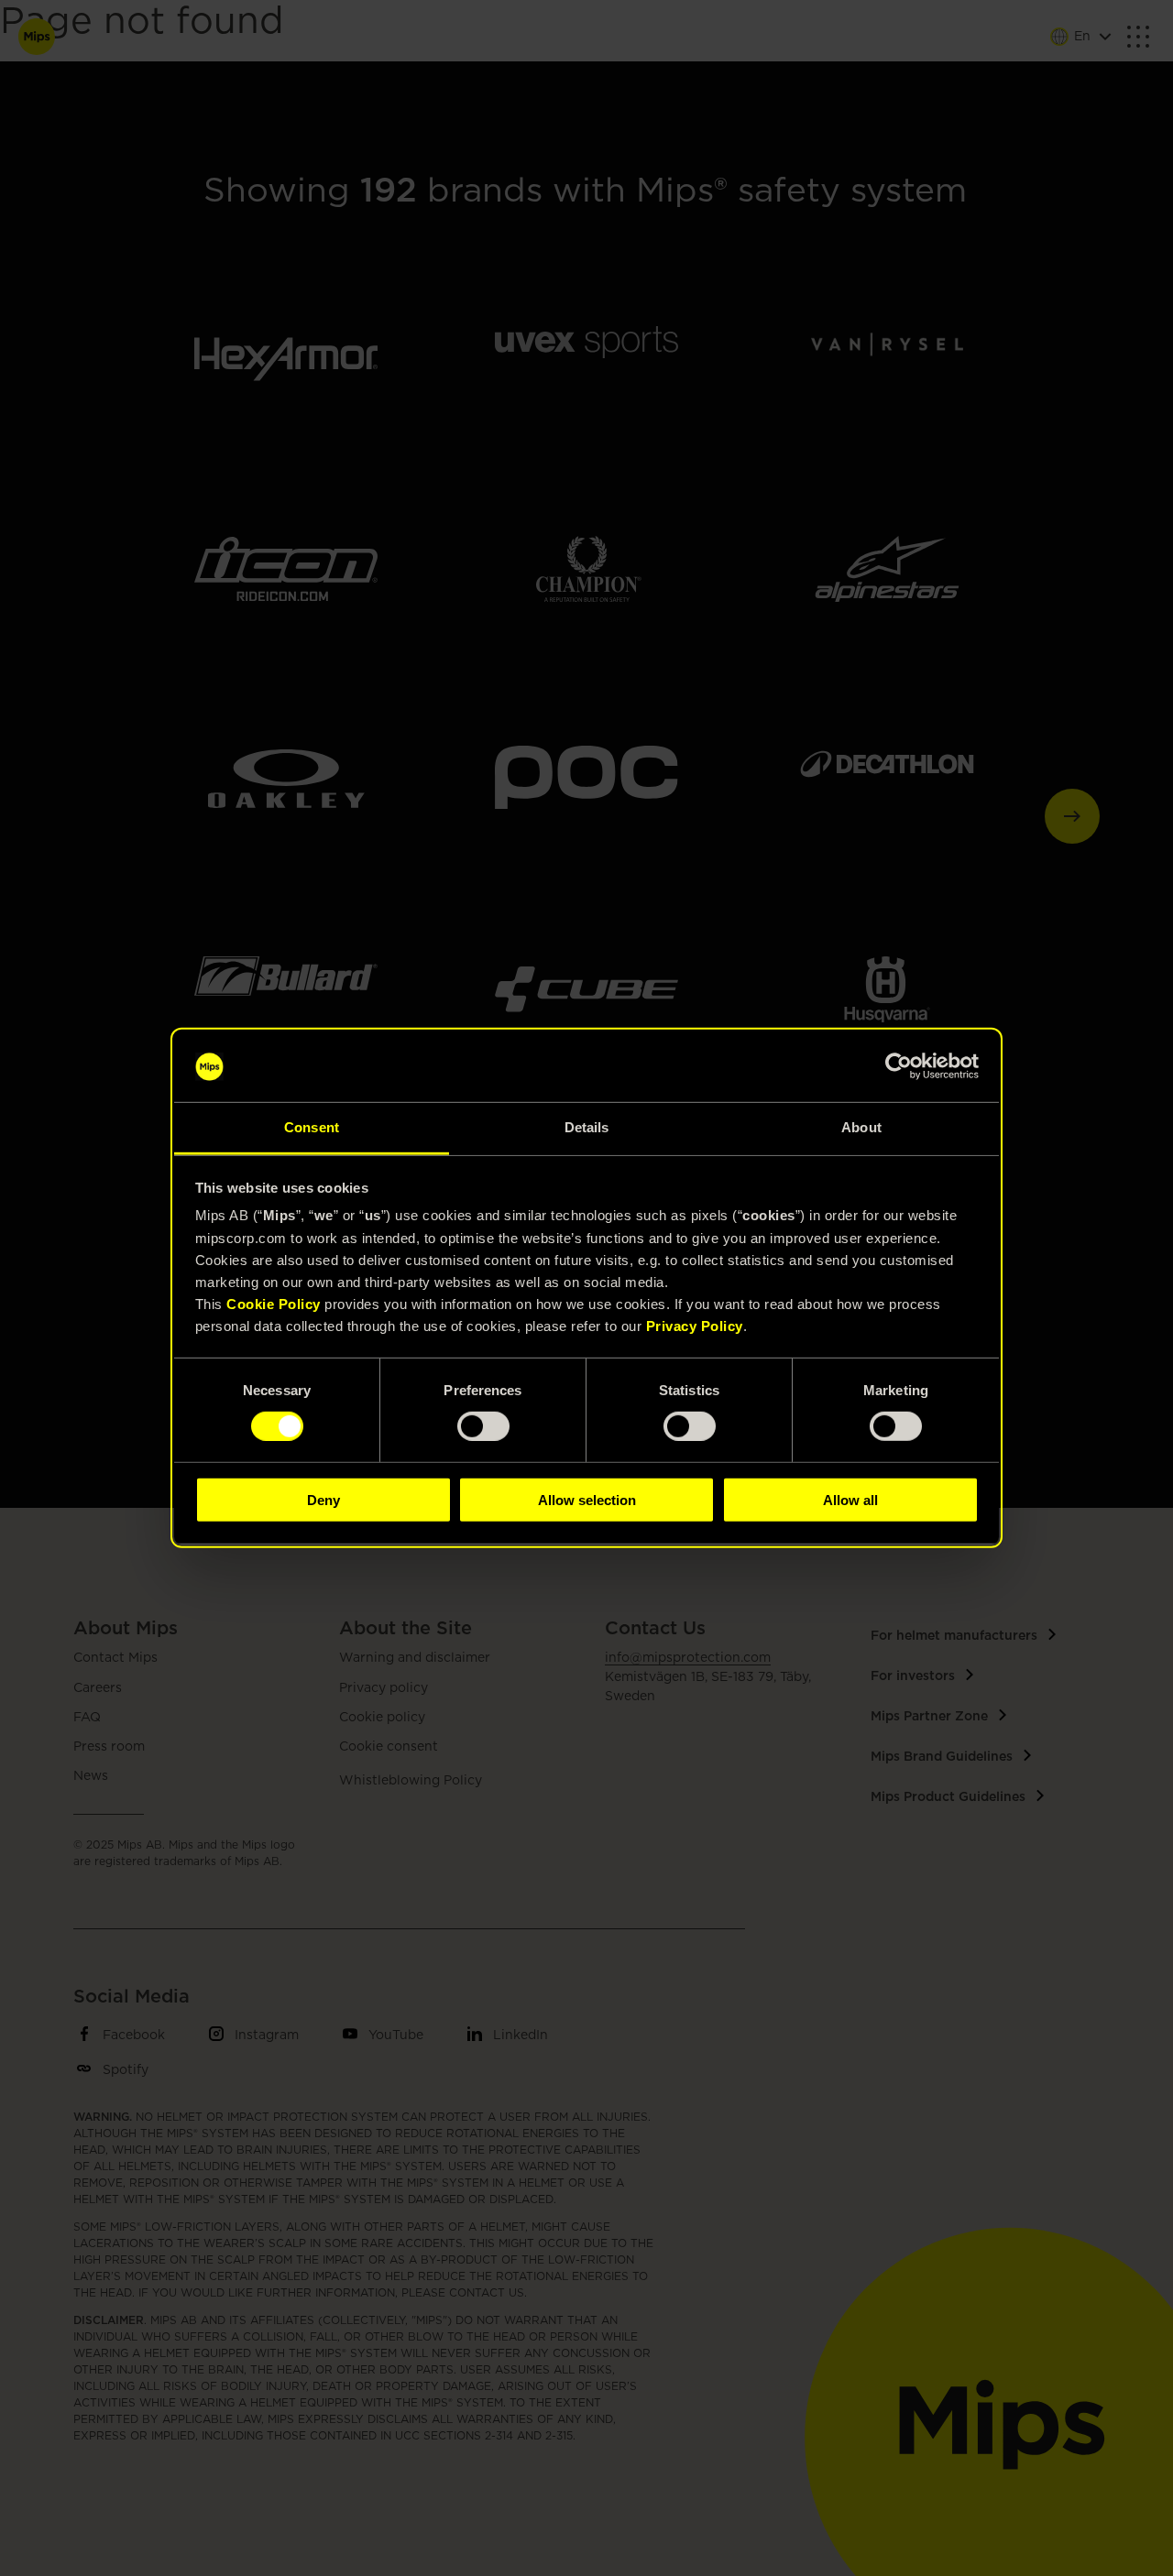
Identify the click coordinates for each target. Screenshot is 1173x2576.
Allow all (850, 1499)
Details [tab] (587, 1127)
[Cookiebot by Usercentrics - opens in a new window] (899, 1066)
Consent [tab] (312, 1127)
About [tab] (861, 1127)
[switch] (483, 1426)
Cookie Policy (274, 1304)
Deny (323, 1499)
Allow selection (587, 1499)
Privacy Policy (695, 1326)
